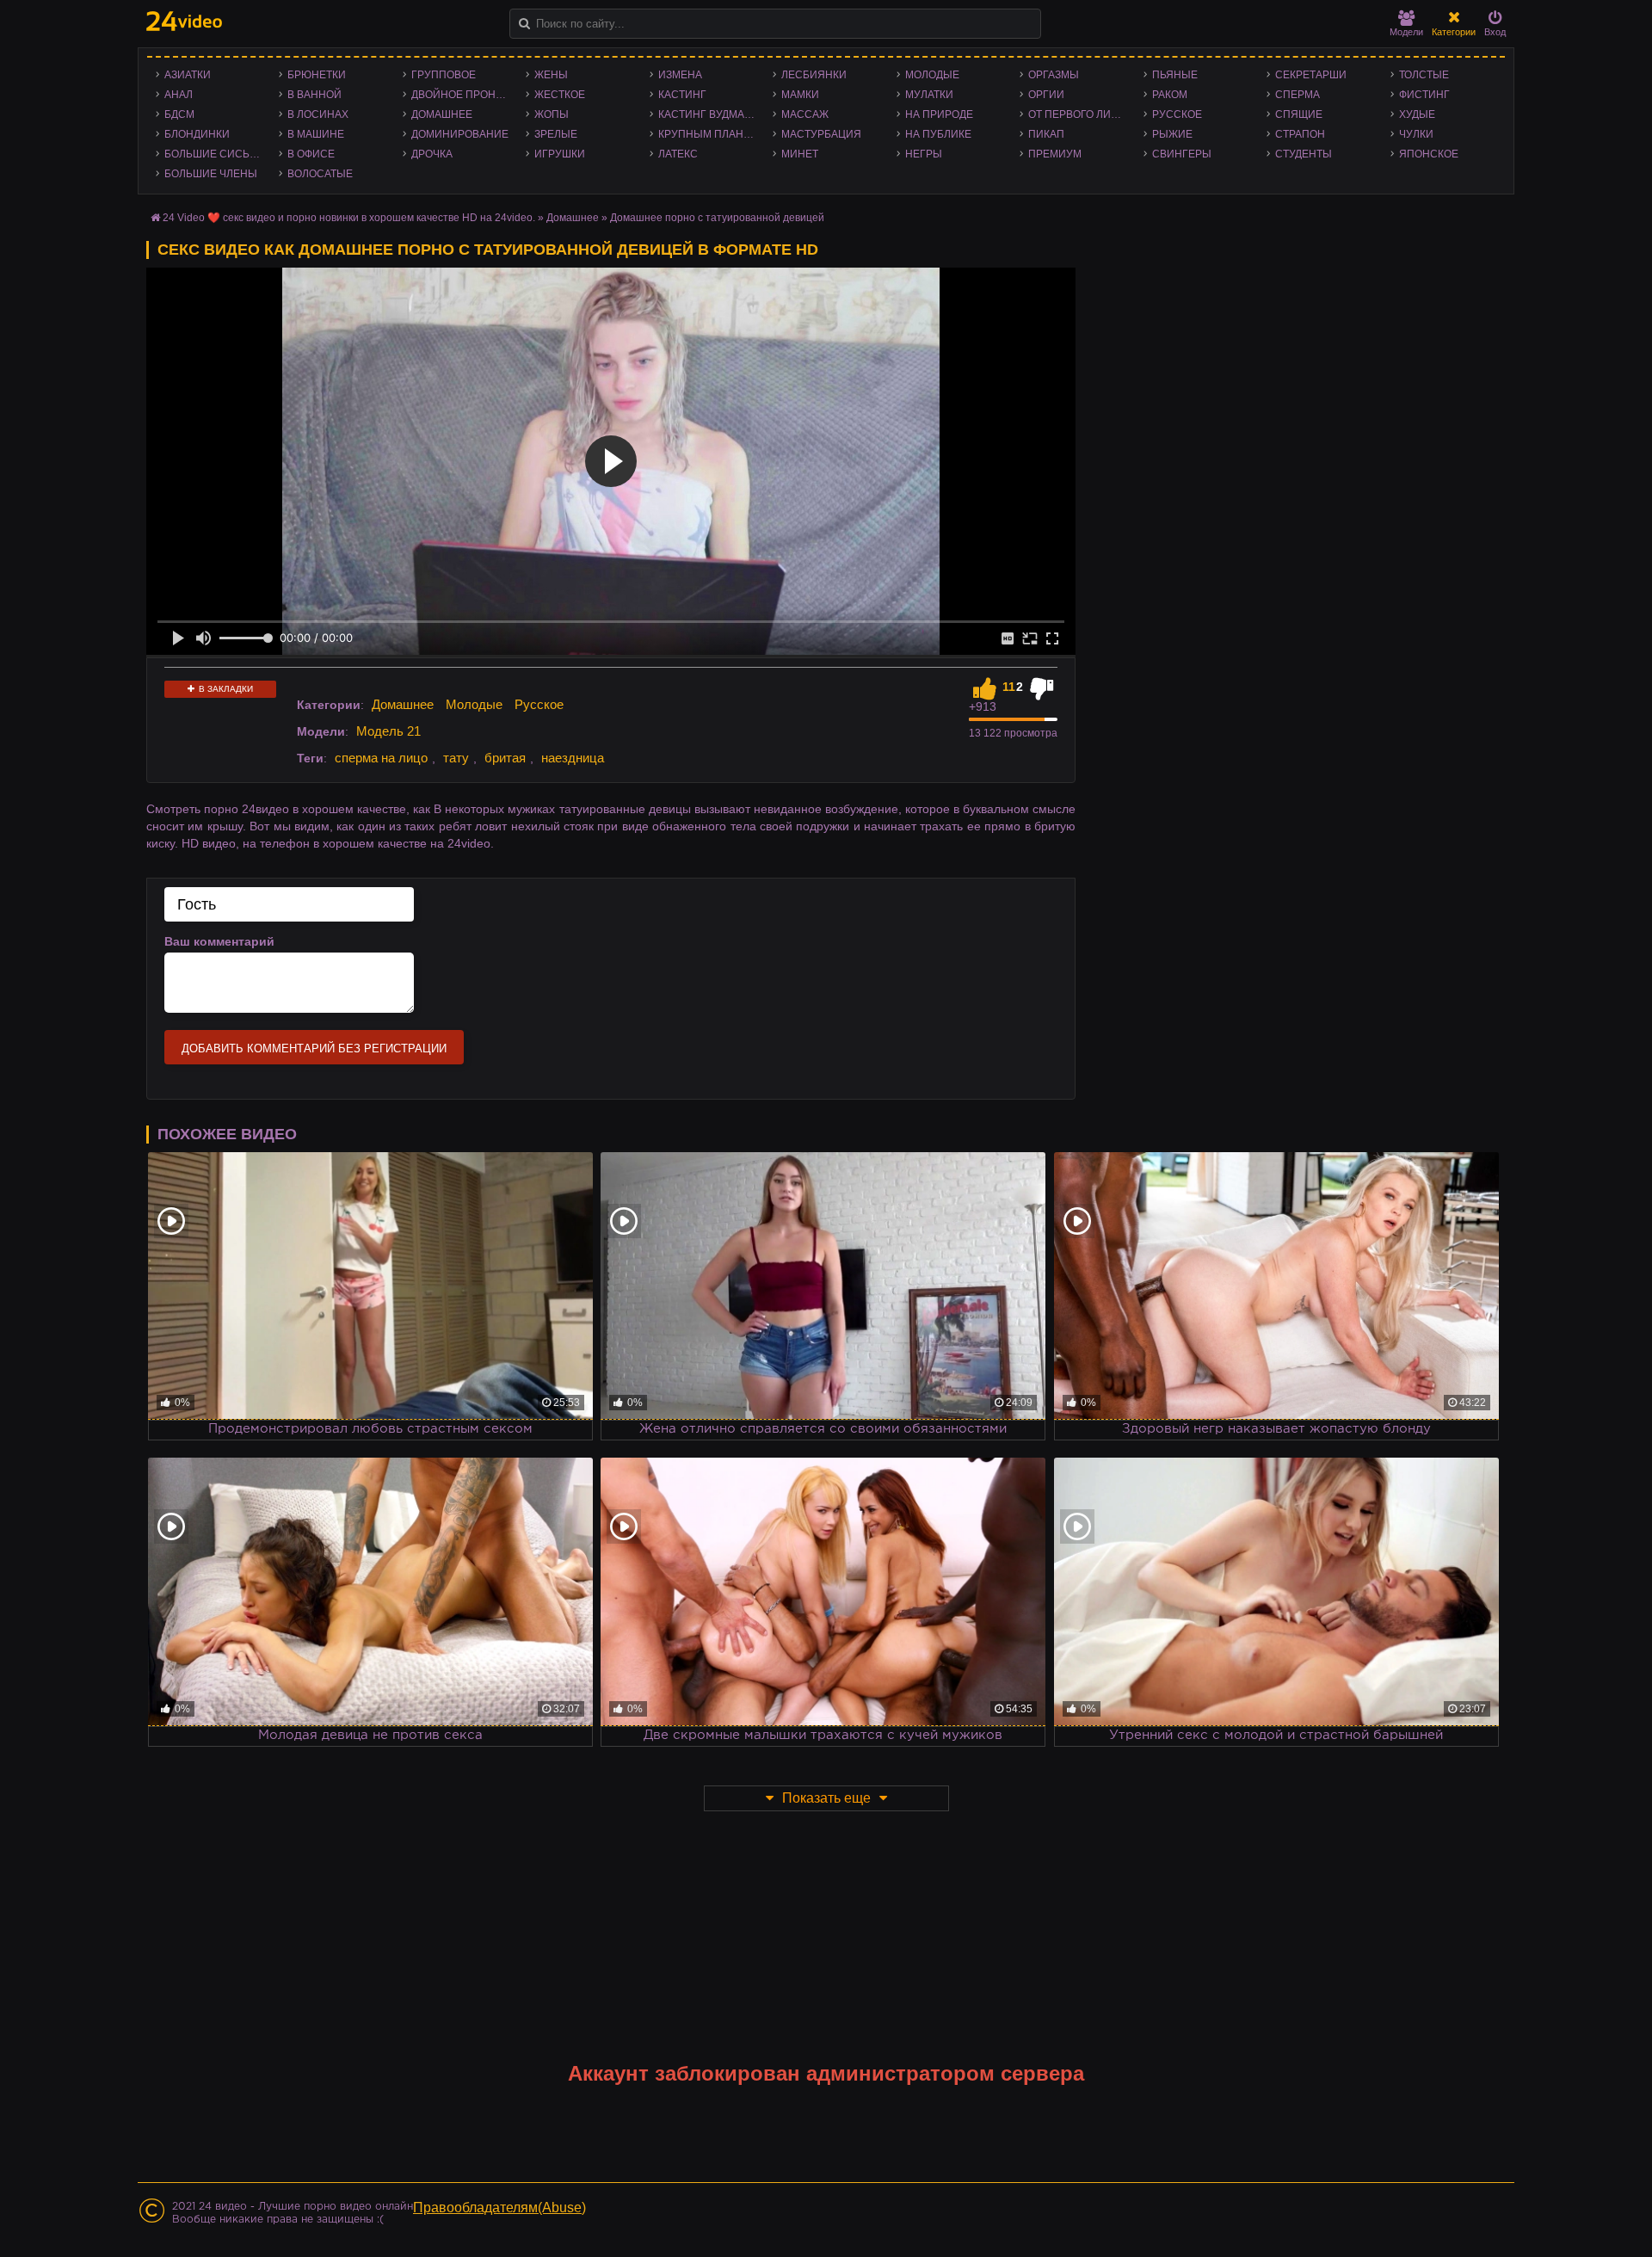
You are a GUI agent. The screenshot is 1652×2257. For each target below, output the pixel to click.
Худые (1417, 114)
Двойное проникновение (464, 95)
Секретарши (1311, 75)
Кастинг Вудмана (709, 114)
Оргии (1046, 95)
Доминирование (460, 134)
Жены (551, 75)
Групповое (444, 75)
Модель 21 (388, 731)
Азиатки (188, 75)
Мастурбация (821, 134)
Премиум (1055, 154)
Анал (179, 95)
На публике (938, 134)
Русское (1177, 114)
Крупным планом (709, 134)
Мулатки (929, 95)
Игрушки (560, 154)
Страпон (1300, 134)
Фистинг (1424, 95)
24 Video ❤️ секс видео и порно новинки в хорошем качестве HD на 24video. (349, 218)
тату (456, 758)
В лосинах (318, 114)
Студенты (1304, 154)
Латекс (678, 154)
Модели (1406, 32)
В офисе (311, 154)
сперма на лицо (381, 758)
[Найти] (524, 24)
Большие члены (211, 174)
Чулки (1416, 134)
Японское (1429, 154)
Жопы (552, 114)
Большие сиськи (214, 154)
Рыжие (1172, 134)
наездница (573, 758)
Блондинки (197, 134)
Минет (800, 154)
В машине (316, 134)
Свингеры (1182, 154)
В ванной (314, 95)
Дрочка (432, 154)
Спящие (1299, 114)
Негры (924, 154)
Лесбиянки (814, 75)
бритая (505, 758)
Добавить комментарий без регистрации (314, 1048)
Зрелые (556, 134)
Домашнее (442, 114)
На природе (939, 114)
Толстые (1424, 75)
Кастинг (682, 95)
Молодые (932, 75)
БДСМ (179, 114)
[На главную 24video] (184, 21)
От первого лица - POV (1081, 114)
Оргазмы (1054, 75)
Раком (1170, 95)
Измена (680, 75)
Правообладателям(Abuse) (499, 2208)
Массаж (805, 114)
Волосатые (320, 174)
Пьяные (1175, 75)
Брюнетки (317, 75)
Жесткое (560, 95)
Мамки (800, 95)
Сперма (1298, 95)
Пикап (1046, 134)
